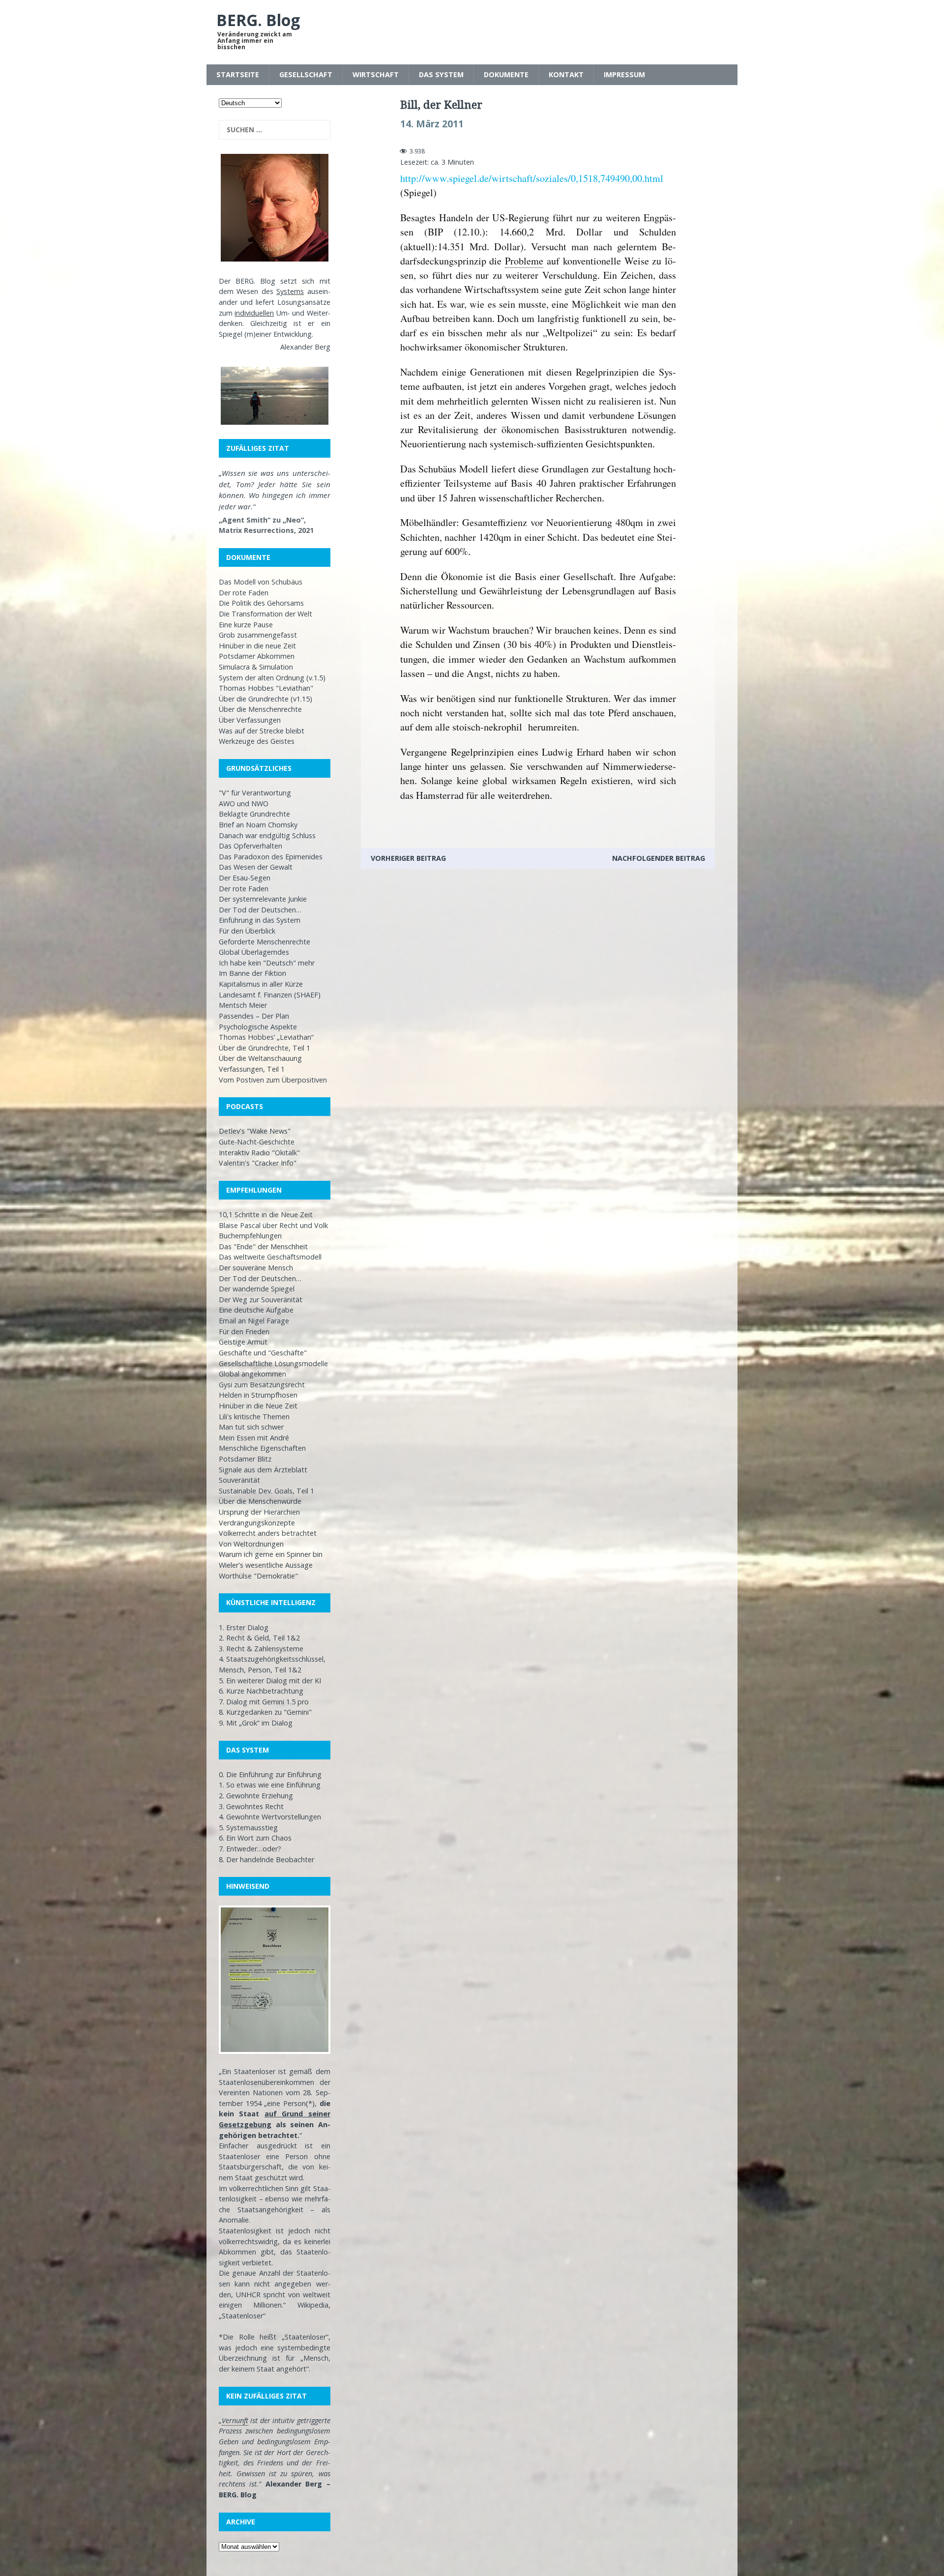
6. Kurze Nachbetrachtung (261, 1691)
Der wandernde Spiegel (257, 1289)
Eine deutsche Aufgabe (256, 1310)
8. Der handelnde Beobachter (266, 1859)
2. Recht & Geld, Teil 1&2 (259, 1638)
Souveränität (239, 1480)
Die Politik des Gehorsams (261, 603)
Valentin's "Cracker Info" (258, 1163)
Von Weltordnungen (251, 1544)
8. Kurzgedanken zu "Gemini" (265, 1712)
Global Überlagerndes (254, 952)
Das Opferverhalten (251, 846)
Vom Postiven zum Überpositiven (273, 1080)
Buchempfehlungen (250, 1236)
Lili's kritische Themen (254, 1417)
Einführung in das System (260, 920)
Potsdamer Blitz (245, 1459)
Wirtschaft (376, 74)
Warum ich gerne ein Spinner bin (271, 1554)
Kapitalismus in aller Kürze (261, 984)
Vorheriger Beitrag (408, 858)
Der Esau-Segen (245, 878)
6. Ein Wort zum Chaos (255, 1838)
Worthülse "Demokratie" (258, 1576)
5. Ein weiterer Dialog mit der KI (270, 1681)
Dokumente (506, 74)
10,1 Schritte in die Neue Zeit (266, 1215)
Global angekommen (252, 1374)
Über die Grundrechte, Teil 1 (265, 1048)
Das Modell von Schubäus (261, 582)
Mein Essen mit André (254, 1438)
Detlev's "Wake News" (255, 1131)
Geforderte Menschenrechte (265, 942)
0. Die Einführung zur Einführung (270, 1774)
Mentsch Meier (243, 1005)
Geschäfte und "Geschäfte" (263, 1353)
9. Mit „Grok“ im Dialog (256, 1723)
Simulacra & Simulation (256, 667)
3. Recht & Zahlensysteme (261, 1649)
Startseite (238, 74)
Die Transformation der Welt (265, 614)
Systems (290, 291)
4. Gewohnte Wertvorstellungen (270, 1817)
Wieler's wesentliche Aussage (266, 1565)
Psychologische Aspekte (258, 1027)
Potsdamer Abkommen (257, 656)
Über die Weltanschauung (260, 1058)
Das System (441, 74)
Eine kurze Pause (246, 625)
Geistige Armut (243, 1342)
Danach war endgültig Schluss (267, 835)
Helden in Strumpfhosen (258, 1395)
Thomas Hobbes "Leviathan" (266, 688)
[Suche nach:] (275, 130)
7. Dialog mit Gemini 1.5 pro (264, 1702)
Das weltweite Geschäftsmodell (270, 1257)
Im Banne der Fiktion (252, 973)
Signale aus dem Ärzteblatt (263, 1470)
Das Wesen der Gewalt (256, 867)
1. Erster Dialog (244, 1627)
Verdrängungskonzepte (257, 1523)
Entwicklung (293, 334)
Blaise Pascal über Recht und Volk (273, 1225)
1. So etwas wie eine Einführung (270, 1785)
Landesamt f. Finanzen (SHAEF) (270, 995)
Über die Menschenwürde (260, 1501)
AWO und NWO (244, 804)
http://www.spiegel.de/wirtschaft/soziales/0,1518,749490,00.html (532, 178)
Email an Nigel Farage (254, 1321)
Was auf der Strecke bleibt (262, 731)
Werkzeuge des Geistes (257, 741)
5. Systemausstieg (248, 1828)
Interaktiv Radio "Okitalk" (259, 1153)
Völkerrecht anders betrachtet (268, 1533)
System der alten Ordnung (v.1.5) (272, 678)
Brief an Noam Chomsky (258, 825)
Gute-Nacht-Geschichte (257, 1142)
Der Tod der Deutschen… (260, 910)
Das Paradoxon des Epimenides (271, 857)
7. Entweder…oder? (250, 1849)
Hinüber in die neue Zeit (257, 646)
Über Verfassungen (250, 720)
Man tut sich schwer (251, 1427)
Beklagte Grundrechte (254, 814)
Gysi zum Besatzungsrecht (262, 1385)
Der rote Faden (244, 593)
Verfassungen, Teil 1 (252, 1069)
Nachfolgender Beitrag (659, 858)
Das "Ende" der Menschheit (263, 1246)
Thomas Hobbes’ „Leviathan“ (266, 1037)
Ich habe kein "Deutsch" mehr (267, 963)
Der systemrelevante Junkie (263, 899)
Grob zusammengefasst (258, 635)
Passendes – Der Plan (254, 1016)
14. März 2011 (432, 124)
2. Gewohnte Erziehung (256, 1796)
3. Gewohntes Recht (251, 1806)
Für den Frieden (244, 1332)
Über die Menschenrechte (260, 709)
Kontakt (566, 74)
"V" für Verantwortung (255, 793)
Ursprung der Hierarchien (259, 1512)
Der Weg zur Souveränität (261, 1300)
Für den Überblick (247, 931)
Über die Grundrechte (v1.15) (265, 699)
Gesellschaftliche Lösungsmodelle (273, 1363)
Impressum (624, 74)
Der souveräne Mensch (256, 1268)
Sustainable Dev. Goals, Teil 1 (266, 1491)
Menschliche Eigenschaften (262, 1448)
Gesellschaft (306, 74)
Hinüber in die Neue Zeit (258, 1406)
